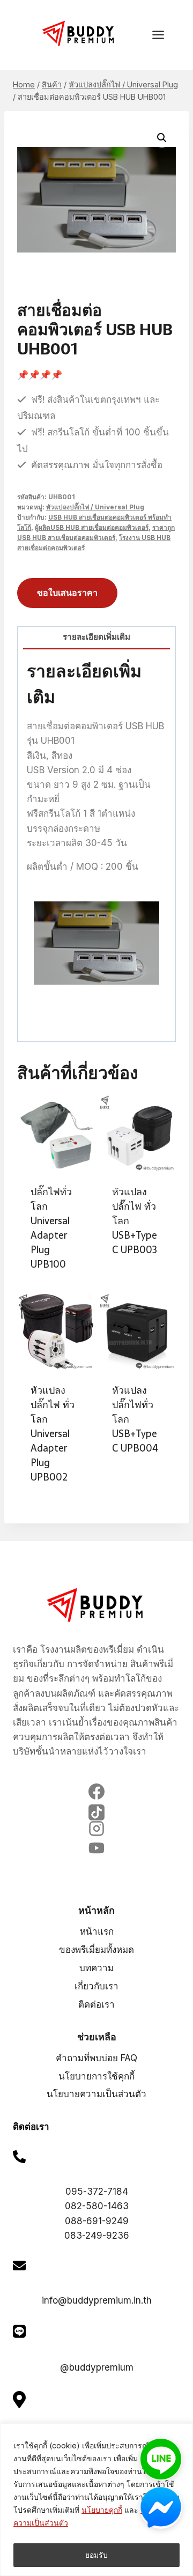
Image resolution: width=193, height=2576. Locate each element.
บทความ (96, 1968)
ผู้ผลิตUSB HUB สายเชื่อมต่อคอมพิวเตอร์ (92, 527)
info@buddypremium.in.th (97, 2300)
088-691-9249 (97, 2221)
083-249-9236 (97, 2236)
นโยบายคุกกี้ (102, 2510)
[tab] (96, 638)
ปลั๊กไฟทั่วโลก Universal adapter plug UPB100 (51, 1228)
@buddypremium (97, 2367)
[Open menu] (164, 35)
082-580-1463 (97, 2206)
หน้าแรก (97, 1931)
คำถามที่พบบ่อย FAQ (96, 2058)
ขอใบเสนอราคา (67, 593)
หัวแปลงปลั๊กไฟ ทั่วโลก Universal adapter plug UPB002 (53, 1434)
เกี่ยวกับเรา (96, 1986)
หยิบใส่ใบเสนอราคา (137, 1277)
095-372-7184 (97, 2192)
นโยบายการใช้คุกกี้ (96, 2076)
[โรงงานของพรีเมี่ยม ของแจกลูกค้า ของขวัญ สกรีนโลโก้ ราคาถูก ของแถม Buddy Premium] (79, 34)
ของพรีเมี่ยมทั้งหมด (96, 1950)
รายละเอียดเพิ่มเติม (96, 637)
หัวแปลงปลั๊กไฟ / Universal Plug (95, 507)
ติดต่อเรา (96, 2004)
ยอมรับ (96, 2555)
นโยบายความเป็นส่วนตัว (96, 2094)
